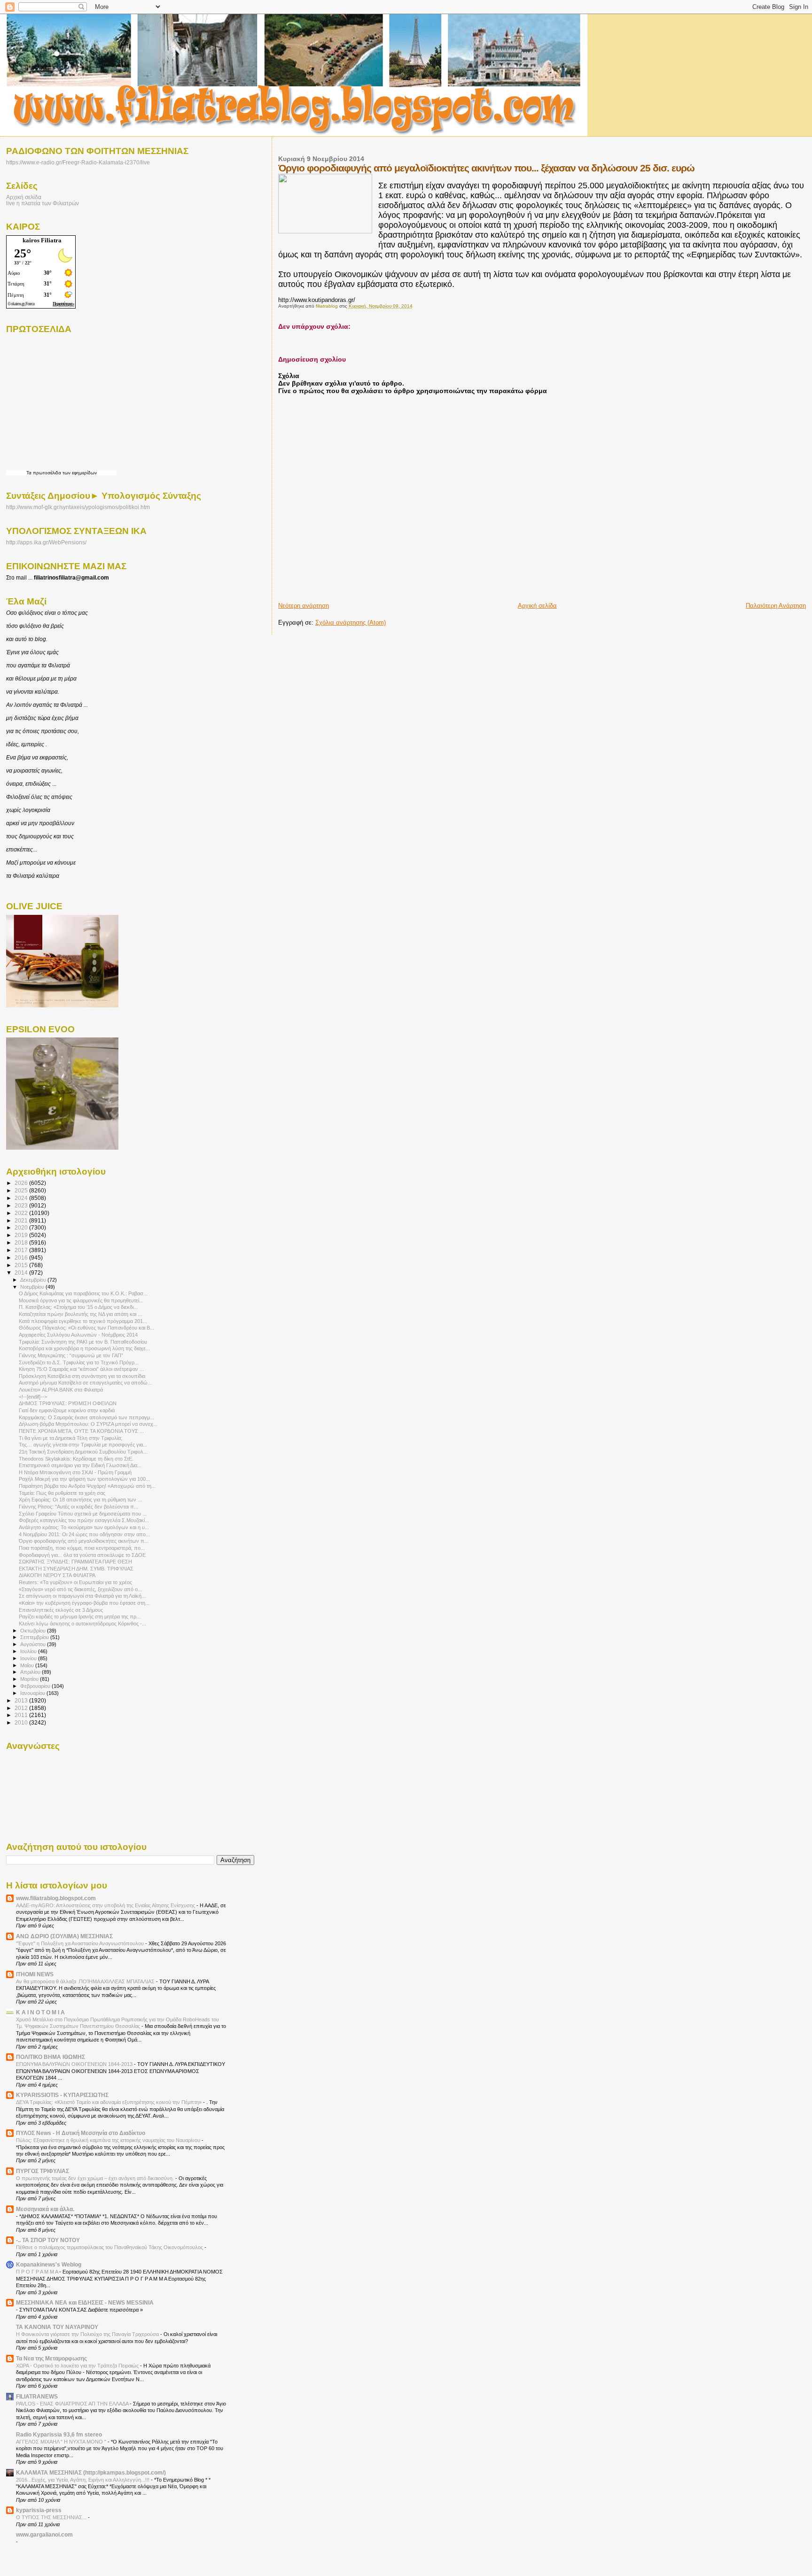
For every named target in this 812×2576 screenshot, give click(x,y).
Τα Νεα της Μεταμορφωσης (51, 2358)
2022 (22, 1213)
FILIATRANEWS (37, 2396)
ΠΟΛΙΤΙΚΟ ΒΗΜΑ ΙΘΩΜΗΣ (51, 2057)
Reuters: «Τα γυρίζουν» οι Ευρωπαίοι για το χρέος (75, 1582)
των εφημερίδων (79, 473)
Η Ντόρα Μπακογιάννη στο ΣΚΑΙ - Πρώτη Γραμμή (75, 1472)
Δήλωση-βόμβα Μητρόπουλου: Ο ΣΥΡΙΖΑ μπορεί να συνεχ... (88, 1424)
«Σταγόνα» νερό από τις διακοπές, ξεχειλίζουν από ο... (80, 1589)
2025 (22, 1190)
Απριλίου (31, 1672)
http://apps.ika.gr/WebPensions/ (46, 542)
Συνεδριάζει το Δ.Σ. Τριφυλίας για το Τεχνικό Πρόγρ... (79, 1362)
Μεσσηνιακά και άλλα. (45, 2209)
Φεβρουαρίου (36, 1686)
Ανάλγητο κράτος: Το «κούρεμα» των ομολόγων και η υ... (84, 1527)
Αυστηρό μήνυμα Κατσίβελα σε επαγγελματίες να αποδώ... (85, 1383)
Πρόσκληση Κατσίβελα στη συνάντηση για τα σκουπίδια (82, 1376)
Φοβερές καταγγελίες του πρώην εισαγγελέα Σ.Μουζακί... (84, 1520)
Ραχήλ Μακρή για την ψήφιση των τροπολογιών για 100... (84, 1479)
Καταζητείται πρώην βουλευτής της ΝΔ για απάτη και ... (80, 1314)
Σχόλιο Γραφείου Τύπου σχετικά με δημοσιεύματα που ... (83, 1514)
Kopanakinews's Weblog (49, 2264)
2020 (22, 1227)
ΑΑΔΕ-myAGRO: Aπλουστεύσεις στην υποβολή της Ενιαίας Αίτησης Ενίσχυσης (106, 1905)
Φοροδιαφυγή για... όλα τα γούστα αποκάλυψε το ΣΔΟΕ (82, 1555)
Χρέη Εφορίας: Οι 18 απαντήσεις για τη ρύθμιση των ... (80, 1500)
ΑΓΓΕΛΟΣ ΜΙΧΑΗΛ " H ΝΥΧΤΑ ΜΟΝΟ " (62, 2442)
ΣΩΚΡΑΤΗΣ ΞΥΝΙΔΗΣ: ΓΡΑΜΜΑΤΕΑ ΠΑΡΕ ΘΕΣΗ (75, 1562)
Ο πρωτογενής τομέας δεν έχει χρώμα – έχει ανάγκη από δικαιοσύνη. (96, 2178)
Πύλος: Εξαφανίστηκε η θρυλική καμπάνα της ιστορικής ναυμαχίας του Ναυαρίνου (109, 2140)
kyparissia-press (39, 2510)
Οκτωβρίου (34, 1631)
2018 (22, 1242)
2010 (22, 1722)
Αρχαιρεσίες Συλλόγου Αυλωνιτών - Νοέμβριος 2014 (78, 1335)
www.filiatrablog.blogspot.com (56, 1898)
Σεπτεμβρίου (35, 1637)
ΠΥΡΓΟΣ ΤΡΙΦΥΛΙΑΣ (43, 2171)
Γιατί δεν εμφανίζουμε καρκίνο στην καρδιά (67, 1410)
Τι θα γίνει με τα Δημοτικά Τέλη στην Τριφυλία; (70, 1438)
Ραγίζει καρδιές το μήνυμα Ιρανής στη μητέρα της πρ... (80, 1617)
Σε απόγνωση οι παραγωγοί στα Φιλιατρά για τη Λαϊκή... (82, 1596)
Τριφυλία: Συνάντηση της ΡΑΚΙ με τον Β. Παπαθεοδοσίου (83, 1342)
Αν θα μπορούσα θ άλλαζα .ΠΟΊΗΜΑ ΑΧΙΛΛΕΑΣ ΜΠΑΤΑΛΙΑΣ (86, 1981)
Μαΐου (28, 1665)
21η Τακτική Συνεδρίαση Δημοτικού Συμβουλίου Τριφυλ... (83, 1452)
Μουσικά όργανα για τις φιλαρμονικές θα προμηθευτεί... (81, 1300)
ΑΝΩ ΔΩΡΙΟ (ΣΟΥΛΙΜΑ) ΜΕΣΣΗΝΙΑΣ (64, 1936)
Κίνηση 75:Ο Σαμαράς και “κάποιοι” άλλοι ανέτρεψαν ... (81, 1369)
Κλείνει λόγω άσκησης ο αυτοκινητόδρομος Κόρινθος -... (82, 1624)
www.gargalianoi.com (44, 2534)
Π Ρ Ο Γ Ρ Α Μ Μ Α (38, 2272)
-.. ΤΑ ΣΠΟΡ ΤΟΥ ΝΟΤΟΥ (48, 2240)
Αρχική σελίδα (537, 606)
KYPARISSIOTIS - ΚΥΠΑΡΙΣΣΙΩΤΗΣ (62, 2095)
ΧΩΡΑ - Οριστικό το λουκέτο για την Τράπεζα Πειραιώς (78, 2366)
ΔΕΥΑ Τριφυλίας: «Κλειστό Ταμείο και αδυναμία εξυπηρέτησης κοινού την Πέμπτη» (109, 2102)
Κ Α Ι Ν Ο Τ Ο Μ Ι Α (40, 2012)
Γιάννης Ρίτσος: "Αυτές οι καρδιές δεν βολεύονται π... (78, 1507)
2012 (22, 1708)
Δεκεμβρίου (34, 1280)
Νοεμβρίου (33, 1287)
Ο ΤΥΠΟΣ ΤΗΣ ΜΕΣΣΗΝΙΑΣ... (52, 2517)
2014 (22, 1273)
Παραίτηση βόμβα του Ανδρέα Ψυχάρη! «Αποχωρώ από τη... (87, 1486)
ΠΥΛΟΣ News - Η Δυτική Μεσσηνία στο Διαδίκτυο (81, 2133)
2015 (22, 1265)
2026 (22, 1183)
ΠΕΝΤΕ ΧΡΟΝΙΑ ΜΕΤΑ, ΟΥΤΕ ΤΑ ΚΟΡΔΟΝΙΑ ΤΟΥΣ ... (81, 1431)
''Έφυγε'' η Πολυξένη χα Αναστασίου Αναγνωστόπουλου (81, 1943)
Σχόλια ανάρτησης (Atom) (351, 623)
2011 (22, 1715)
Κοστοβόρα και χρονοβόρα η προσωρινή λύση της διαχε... (84, 1348)
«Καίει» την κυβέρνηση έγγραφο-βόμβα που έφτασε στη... (84, 1603)
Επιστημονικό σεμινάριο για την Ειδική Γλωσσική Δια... (80, 1465)
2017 (22, 1250)
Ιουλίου (29, 1651)
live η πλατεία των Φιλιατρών (43, 203)
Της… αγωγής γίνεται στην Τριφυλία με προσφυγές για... (83, 1445)
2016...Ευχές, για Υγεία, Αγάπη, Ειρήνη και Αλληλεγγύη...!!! (83, 2480)
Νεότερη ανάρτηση (304, 606)
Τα (30, 473)
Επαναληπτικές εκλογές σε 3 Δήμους (61, 1610)
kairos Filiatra (42, 240)
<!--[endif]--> (33, 1397)
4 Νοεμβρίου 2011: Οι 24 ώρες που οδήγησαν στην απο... (84, 1534)
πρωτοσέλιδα (47, 473)
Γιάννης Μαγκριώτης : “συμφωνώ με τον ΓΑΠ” (71, 1355)
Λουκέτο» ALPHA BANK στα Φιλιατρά (61, 1390)
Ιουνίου (29, 1658)
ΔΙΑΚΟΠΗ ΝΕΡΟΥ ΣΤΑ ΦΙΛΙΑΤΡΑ (57, 1575)
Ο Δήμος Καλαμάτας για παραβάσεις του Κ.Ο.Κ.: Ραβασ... (83, 1293)
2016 (22, 1257)
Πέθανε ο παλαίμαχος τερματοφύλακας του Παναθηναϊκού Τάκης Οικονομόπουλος (110, 2247)
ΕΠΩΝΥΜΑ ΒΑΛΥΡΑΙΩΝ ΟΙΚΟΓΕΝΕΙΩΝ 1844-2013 (75, 2064)
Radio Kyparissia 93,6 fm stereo (59, 2434)
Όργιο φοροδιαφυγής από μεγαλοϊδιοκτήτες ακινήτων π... (84, 1541)
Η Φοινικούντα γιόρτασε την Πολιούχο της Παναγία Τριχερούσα (88, 2334)
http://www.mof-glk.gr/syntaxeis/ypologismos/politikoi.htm (78, 507)
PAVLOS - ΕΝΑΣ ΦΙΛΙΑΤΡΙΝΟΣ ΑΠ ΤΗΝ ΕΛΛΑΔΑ (73, 2404)
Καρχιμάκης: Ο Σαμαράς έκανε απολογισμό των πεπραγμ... (86, 1417)
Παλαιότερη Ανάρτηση (776, 606)
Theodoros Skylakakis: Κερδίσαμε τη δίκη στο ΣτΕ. (76, 1459)
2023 (22, 1205)
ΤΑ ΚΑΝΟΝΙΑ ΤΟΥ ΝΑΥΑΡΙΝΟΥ (57, 2327)
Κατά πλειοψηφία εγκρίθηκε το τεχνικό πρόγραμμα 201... (83, 1321)
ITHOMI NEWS (35, 1974)
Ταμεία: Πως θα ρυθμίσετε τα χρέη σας (62, 1493)
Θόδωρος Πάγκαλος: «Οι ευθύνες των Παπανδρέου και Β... (86, 1328)
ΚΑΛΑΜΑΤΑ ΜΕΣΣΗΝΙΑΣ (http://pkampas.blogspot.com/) (91, 2472)
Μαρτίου (30, 1679)
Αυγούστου (34, 1644)
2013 (22, 1700)
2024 (22, 1198)
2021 (22, 1220)
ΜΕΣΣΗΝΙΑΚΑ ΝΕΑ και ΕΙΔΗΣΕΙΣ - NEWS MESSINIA (85, 2302)
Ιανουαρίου (33, 1693)
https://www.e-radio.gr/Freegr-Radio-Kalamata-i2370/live (78, 162)
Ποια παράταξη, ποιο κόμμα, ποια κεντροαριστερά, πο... (82, 1548)
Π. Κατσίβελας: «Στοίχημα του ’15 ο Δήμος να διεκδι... (78, 1307)
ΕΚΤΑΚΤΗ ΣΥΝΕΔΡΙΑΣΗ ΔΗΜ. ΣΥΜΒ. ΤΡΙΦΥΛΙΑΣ (76, 1569)
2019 (22, 1235)
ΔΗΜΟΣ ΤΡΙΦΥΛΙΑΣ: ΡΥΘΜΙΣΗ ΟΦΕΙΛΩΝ (68, 1403)
